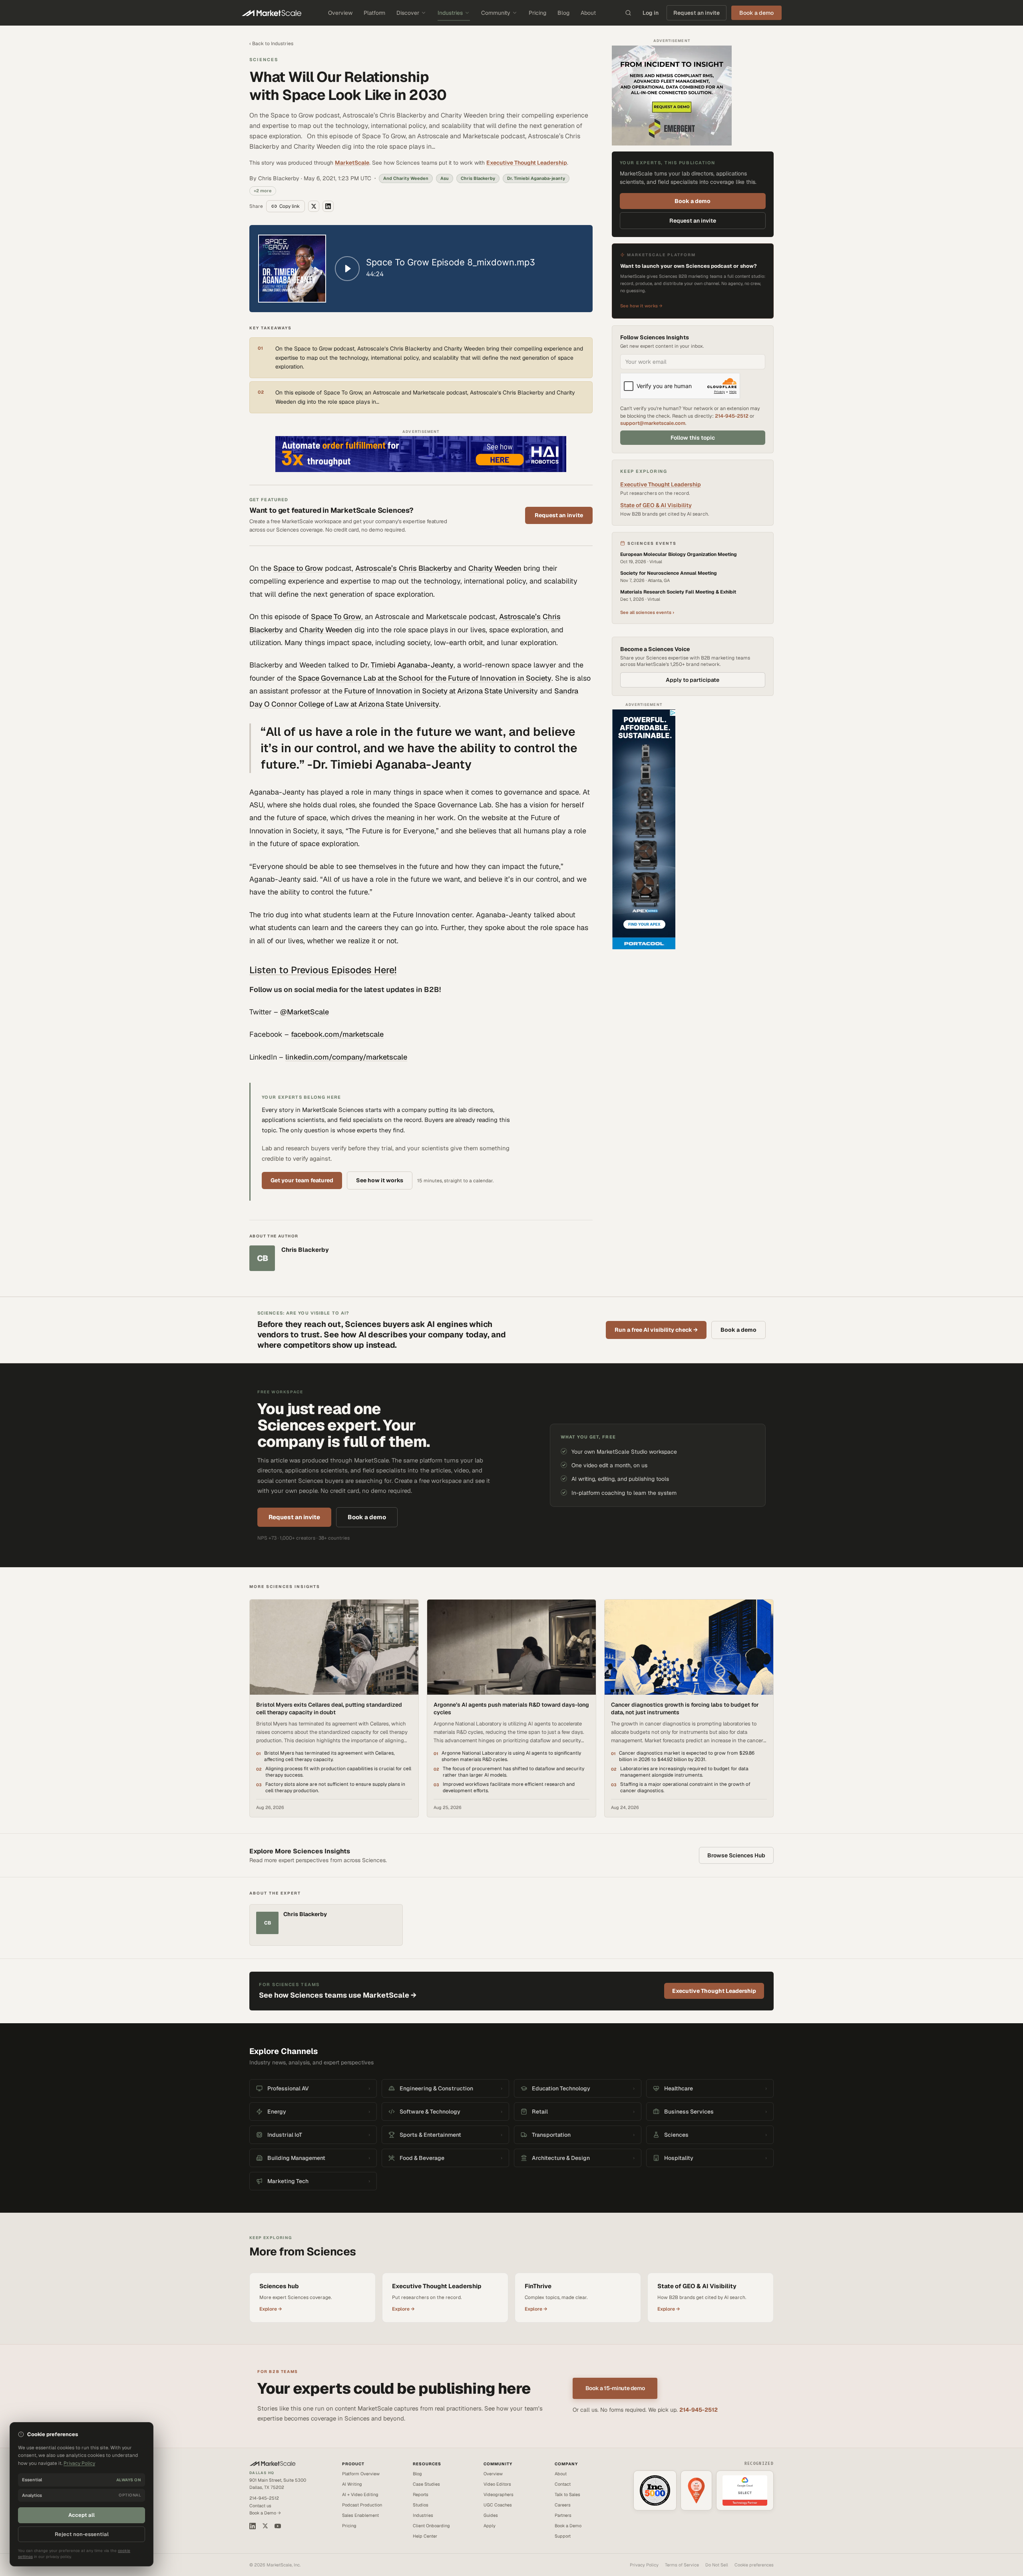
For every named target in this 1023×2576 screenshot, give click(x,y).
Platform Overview (361, 2474)
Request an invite (697, 13)
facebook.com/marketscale (337, 1034)
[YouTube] (278, 2526)
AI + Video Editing (360, 2494)
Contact (563, 2484)
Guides (491, 2515)
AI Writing (352, 2484)
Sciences (264, 60)
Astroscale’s (376, 568)
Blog (563, 13)
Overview (340, 13)
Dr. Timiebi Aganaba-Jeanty (407, 665)
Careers (563, 2505)
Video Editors (497, 2484)
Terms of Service (682, 2565)
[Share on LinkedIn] (328, 206)
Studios (421, 2505)
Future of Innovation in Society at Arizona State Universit (438, 691)
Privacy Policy (644, 2565)
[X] (265, 2526)
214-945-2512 (732, 416)
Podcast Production (362, 2505)
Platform (374, 13)
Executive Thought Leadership (527, 163)
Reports (421, 2494)
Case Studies (426, 2484)
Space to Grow (298, 568)
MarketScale (352, 163)
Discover (408, 13)
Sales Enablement (360, 2515)
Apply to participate (693, 680)
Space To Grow (336, 617)
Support (563, 2536)
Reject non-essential (82, 2534)
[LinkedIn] (253, 2526)
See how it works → (641, 306)
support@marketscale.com (653, 423)
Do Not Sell (717, 2565)
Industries (450, 13)
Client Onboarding (431, 2526)
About (588, 13)
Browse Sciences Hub (736, 1855)
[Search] (628, 13)
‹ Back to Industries (271, 44)
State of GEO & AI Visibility (656, 505)
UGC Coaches (498, 2505)
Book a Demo (568, 2526)
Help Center (425, 2536)
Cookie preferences (754, 2565)
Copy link (290, 206)
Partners (563, 2515)
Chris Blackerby (425, 568)
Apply (490, 2526)
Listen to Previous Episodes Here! (323, 970)
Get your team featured (302, 1180)
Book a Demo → (265, 2513)
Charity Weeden (495, 568)
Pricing (537, 13)
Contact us (260, 2506)
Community (496, 13)
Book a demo (693, 201)
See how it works (380, 1180)
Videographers (499, 2494)
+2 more (263, 191)
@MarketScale (305, 1012)
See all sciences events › (647, 612)
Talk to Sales (567, 2494)
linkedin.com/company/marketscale (346, 1057)
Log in (651, 13)
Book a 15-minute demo (615, 2388)
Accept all (82, 2515)
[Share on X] (314, 206)
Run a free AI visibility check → (656, 1330)
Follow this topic (693, 438)
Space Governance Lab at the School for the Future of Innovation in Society (425, 678)
